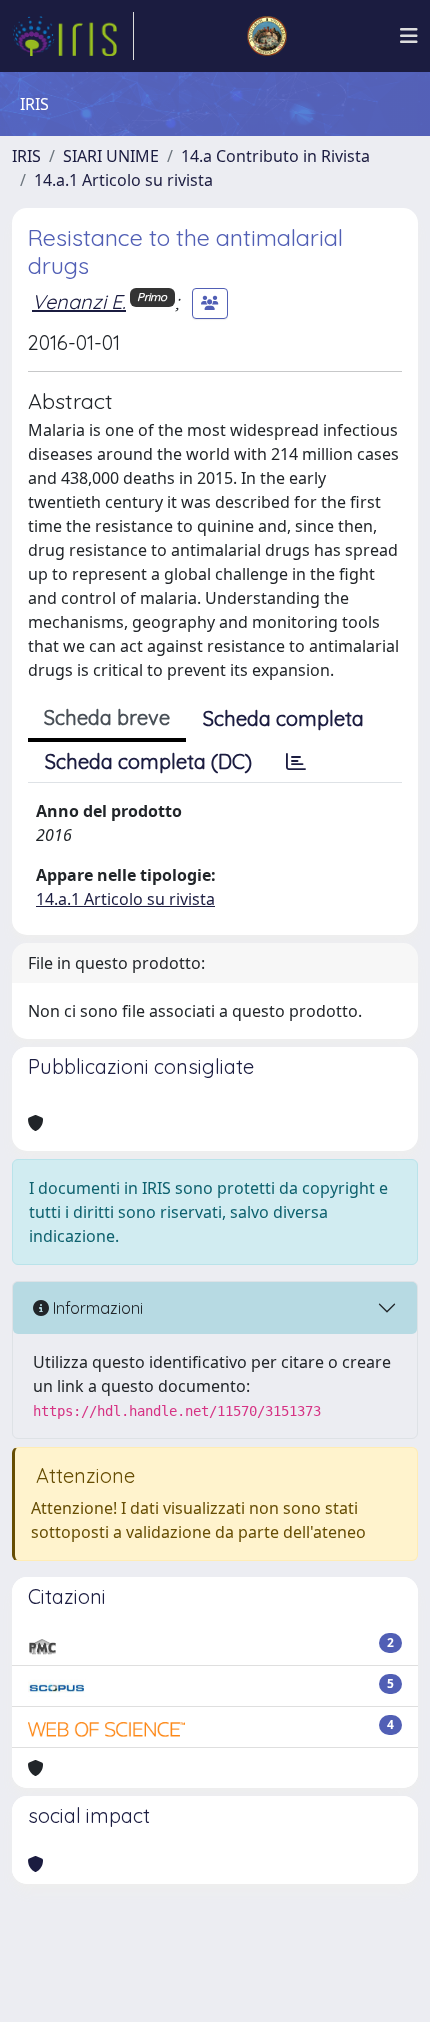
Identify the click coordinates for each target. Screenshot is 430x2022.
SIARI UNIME (111, 156)
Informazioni (96, 1308)
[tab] (296, 762)
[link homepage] (73, 36)
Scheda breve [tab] (107, 717)
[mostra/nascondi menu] (409, 36)
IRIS (26, 156)
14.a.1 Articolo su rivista (123, 180)
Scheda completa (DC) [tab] (148, 761)
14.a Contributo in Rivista (275, 156)
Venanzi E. (79, 301)
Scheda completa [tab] (283, 718)
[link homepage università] (267, 36)
